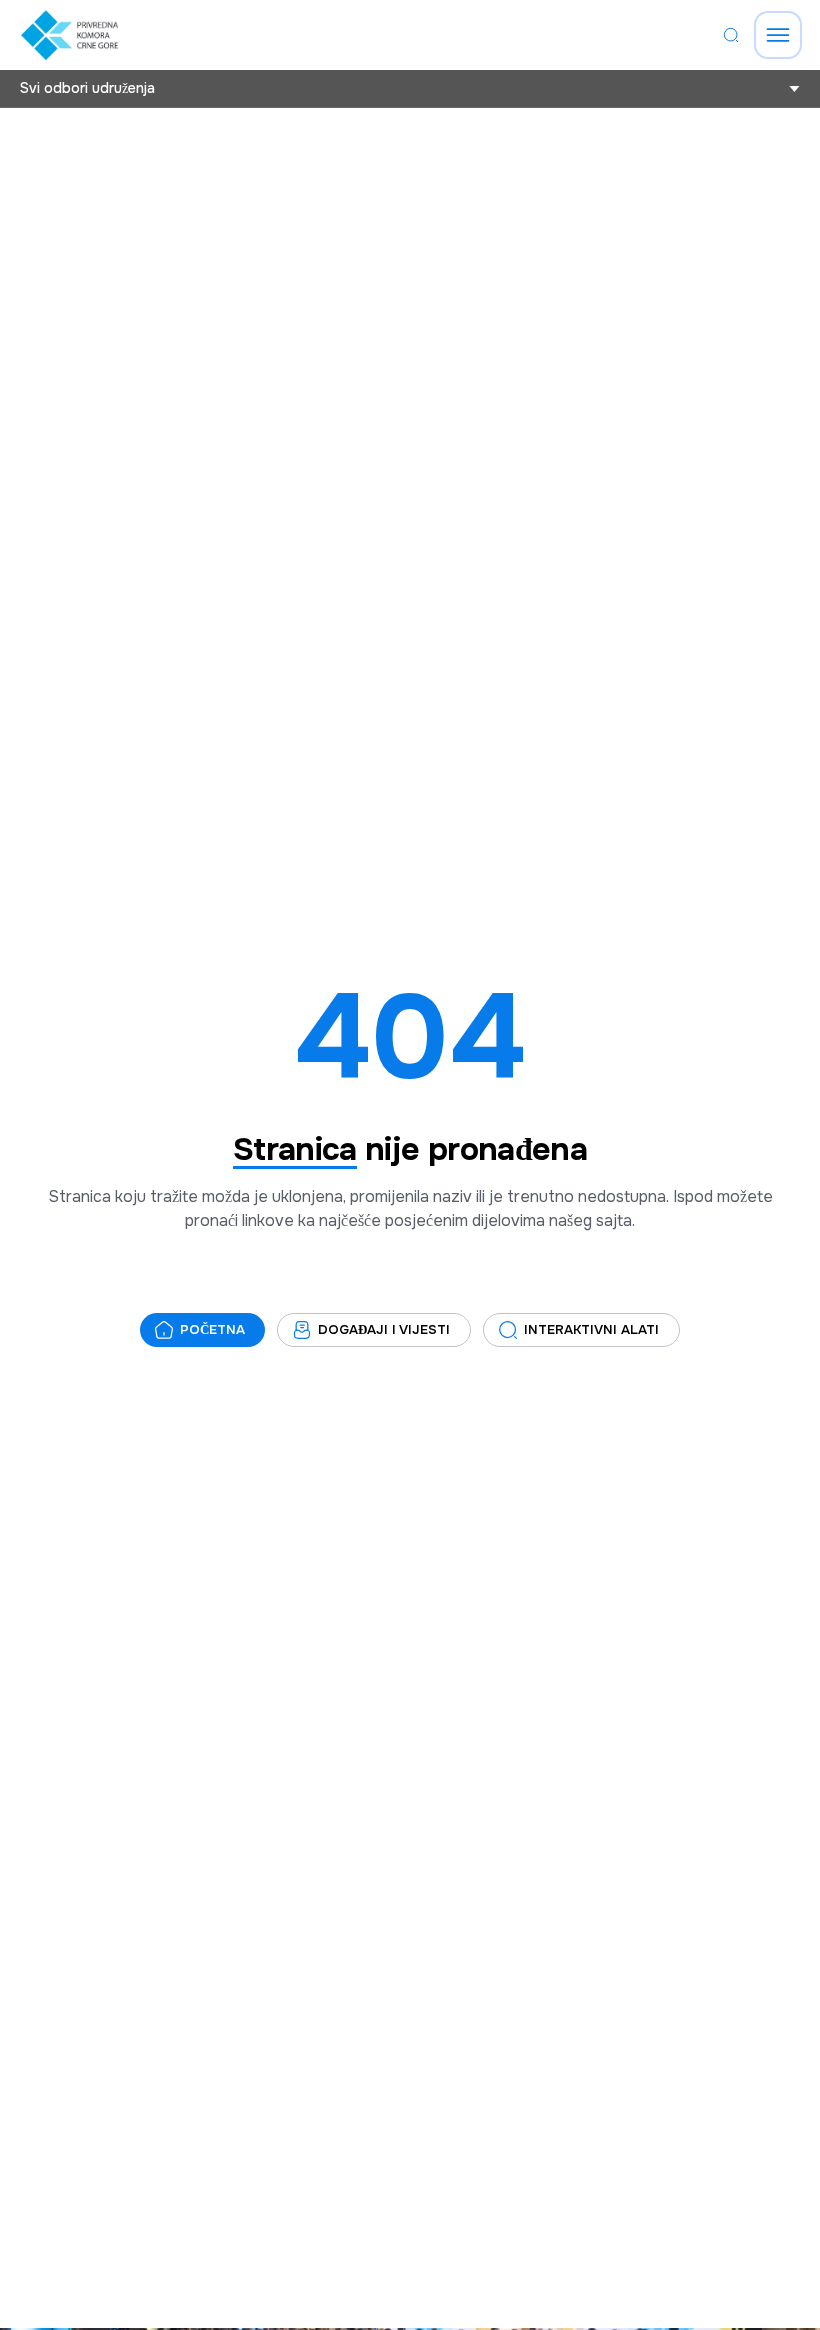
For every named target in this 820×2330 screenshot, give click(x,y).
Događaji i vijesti (384, 1329)
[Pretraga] (731, 35)
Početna (212, 1329)
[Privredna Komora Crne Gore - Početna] (69, 35)
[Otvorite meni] (778, 35)
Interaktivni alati (591, 1329)
